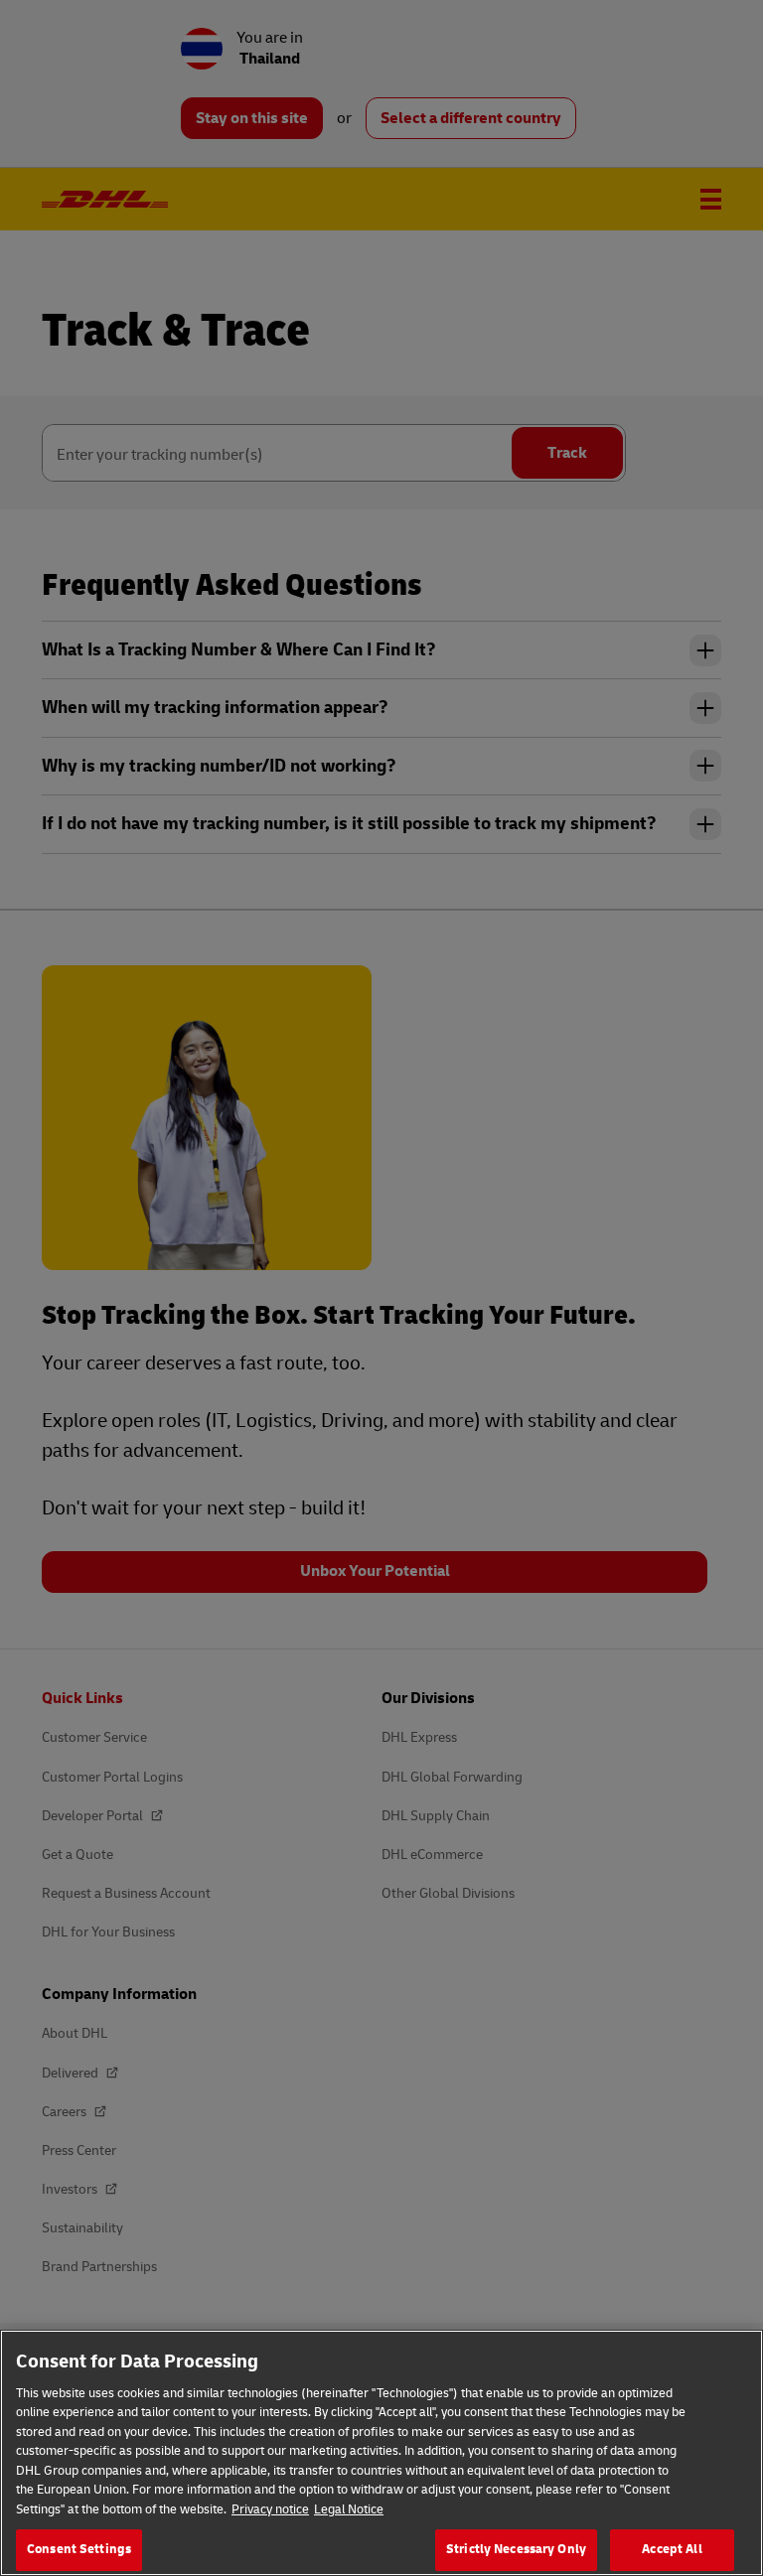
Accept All (672, 2549)
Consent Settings (79, 2549)
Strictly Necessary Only (516, 2549)
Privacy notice (270, 2509)
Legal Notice (349, 2509)
